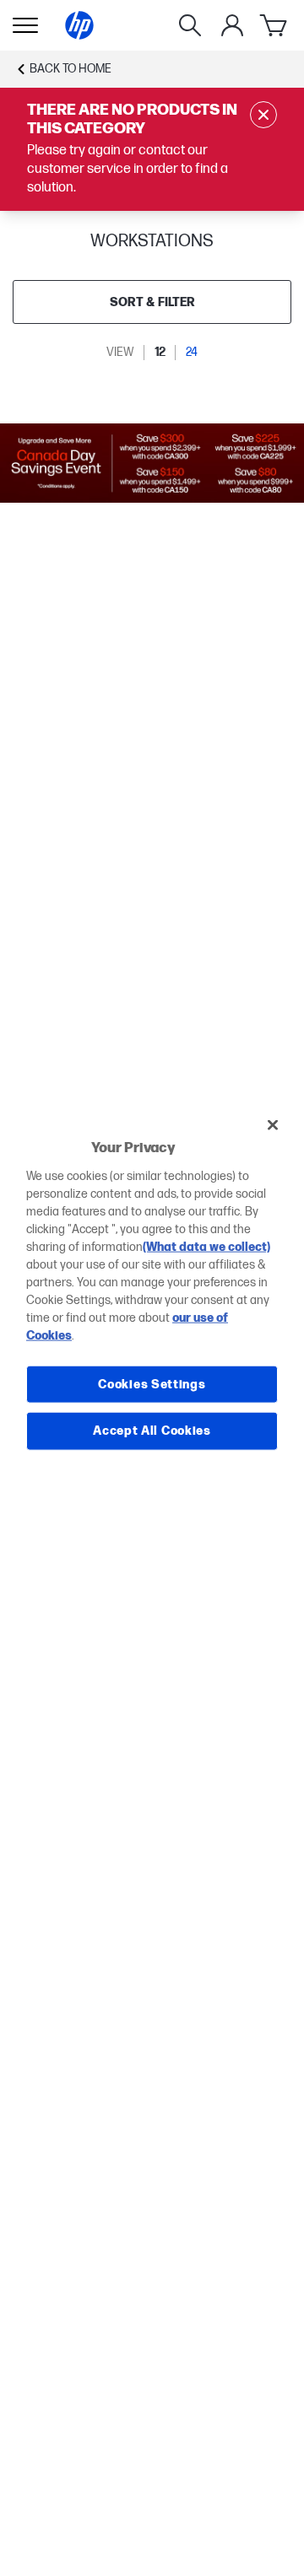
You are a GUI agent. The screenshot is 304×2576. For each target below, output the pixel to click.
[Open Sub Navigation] (25, 25)
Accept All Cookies (152, 1431)
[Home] (79, 25)
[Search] (190, 25)
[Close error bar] (263, 115)
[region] (152, 1288)
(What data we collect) (206, 1246)
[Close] (273, 1125)
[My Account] (232, 25)
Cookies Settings (152, 1384)
